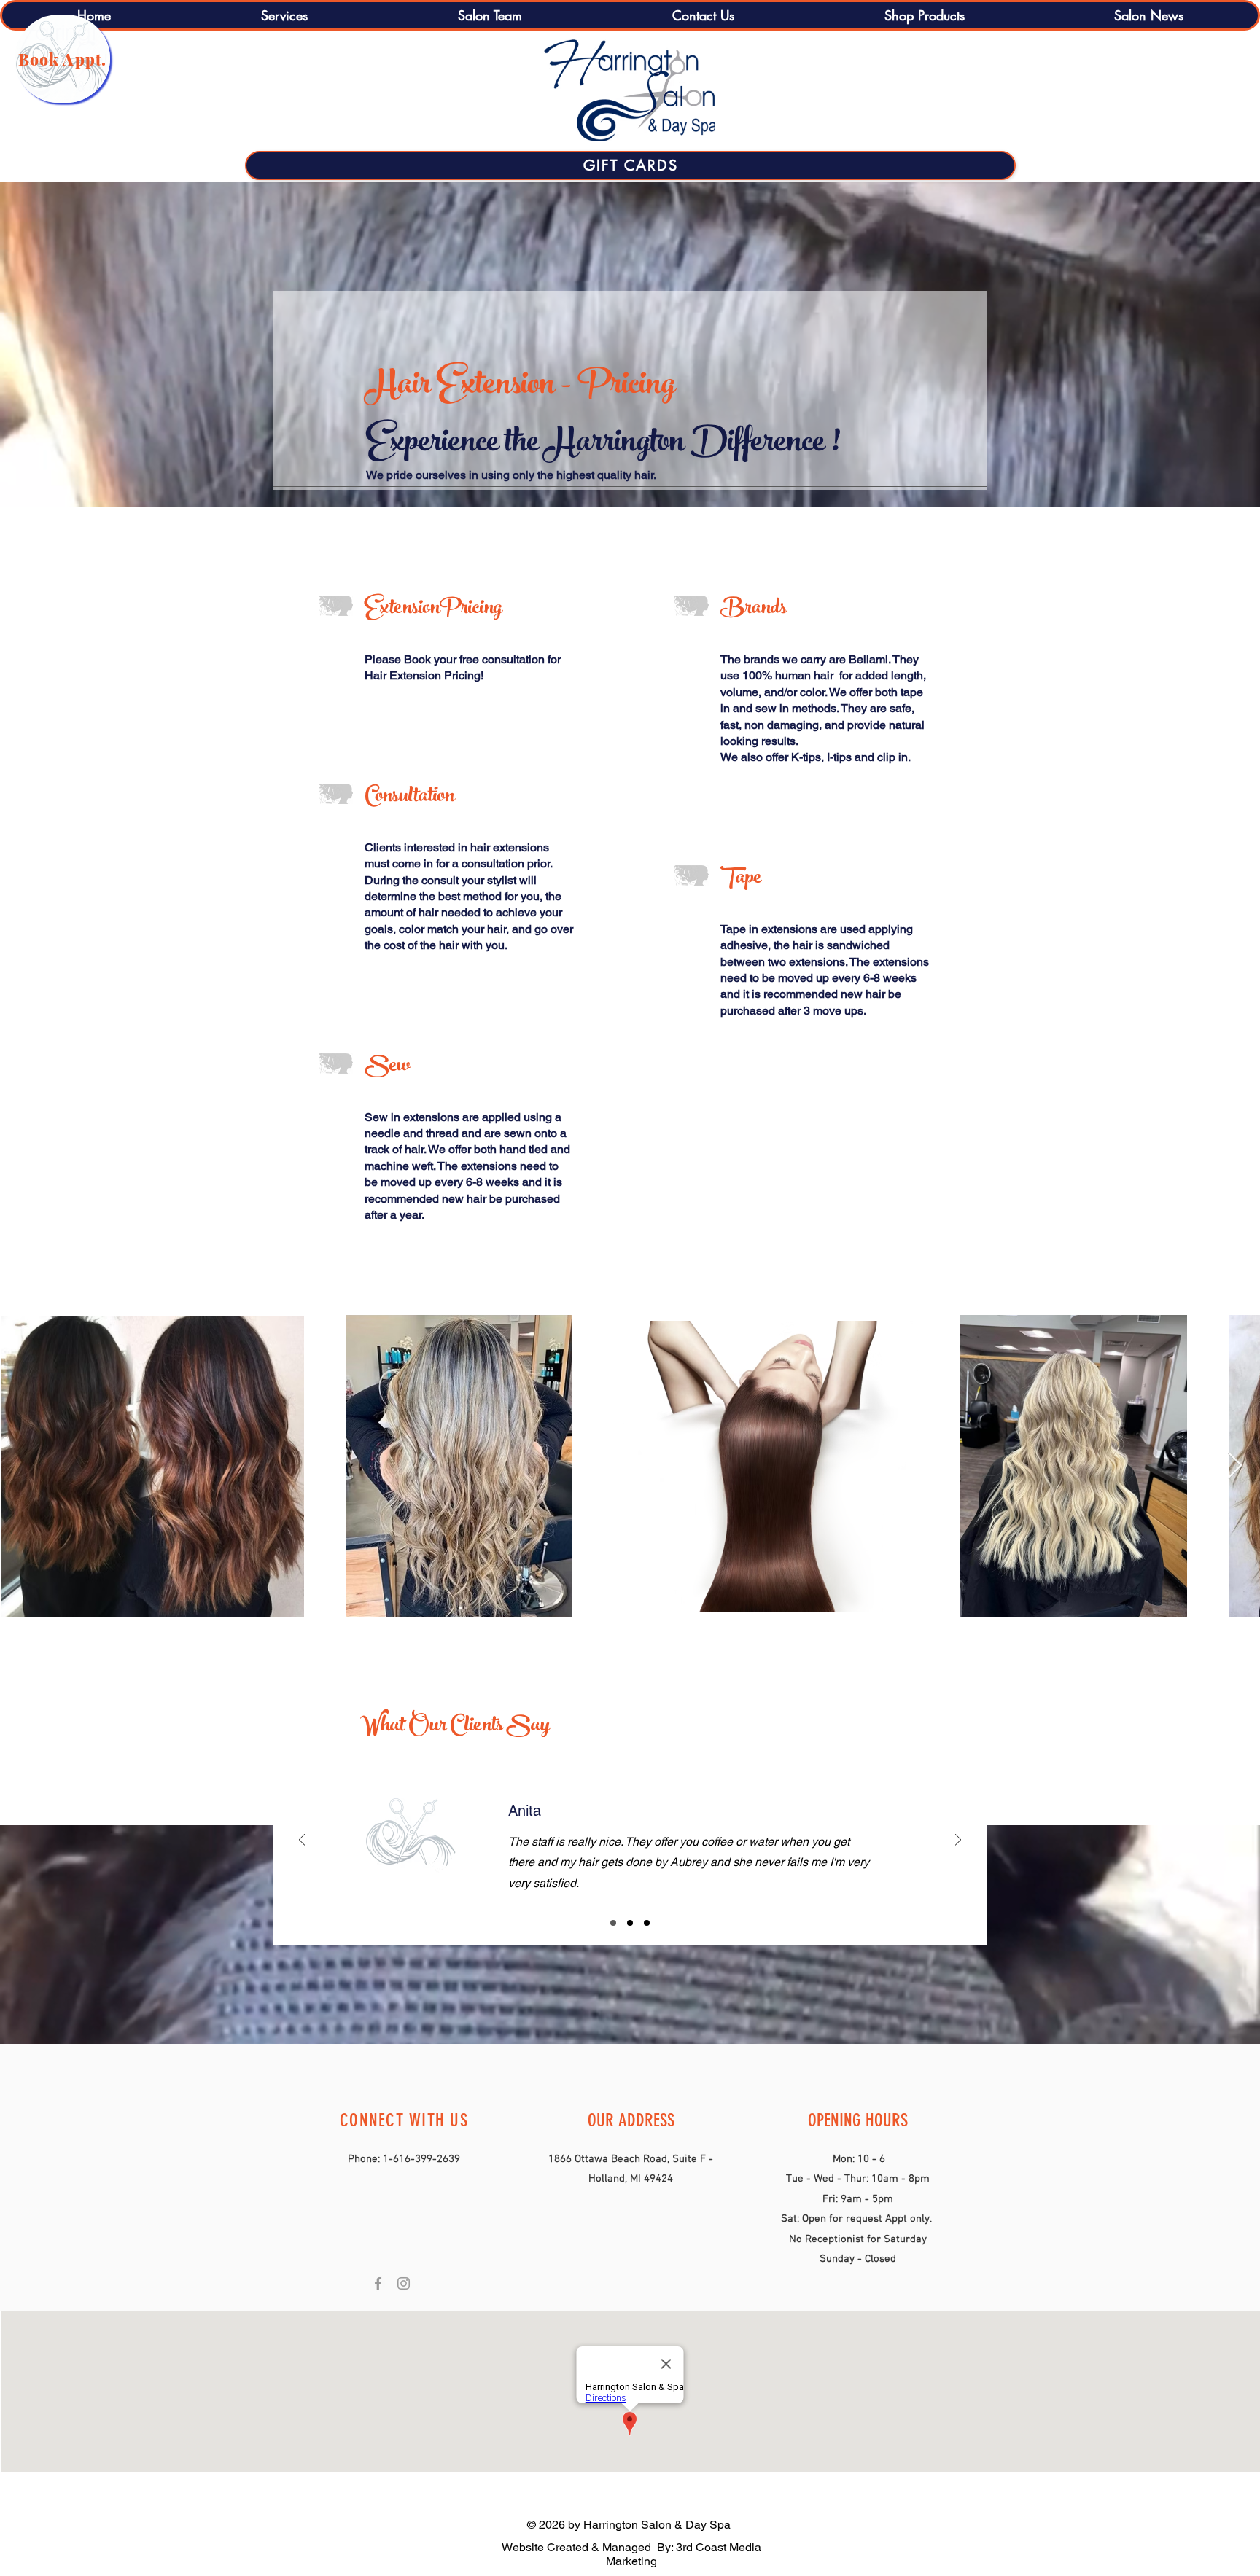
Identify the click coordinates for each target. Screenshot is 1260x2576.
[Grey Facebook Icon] (378, 2283)
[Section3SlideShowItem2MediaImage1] (630, 1923)
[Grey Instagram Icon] (404, 2283)
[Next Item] (1235, 1466)
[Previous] (302, 1841)
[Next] (958, 1841)
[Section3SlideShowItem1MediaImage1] (613, 1923)
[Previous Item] (25, 1466)
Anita (479, 1811)
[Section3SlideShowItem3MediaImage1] (647, 1923)
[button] (284, 15)
